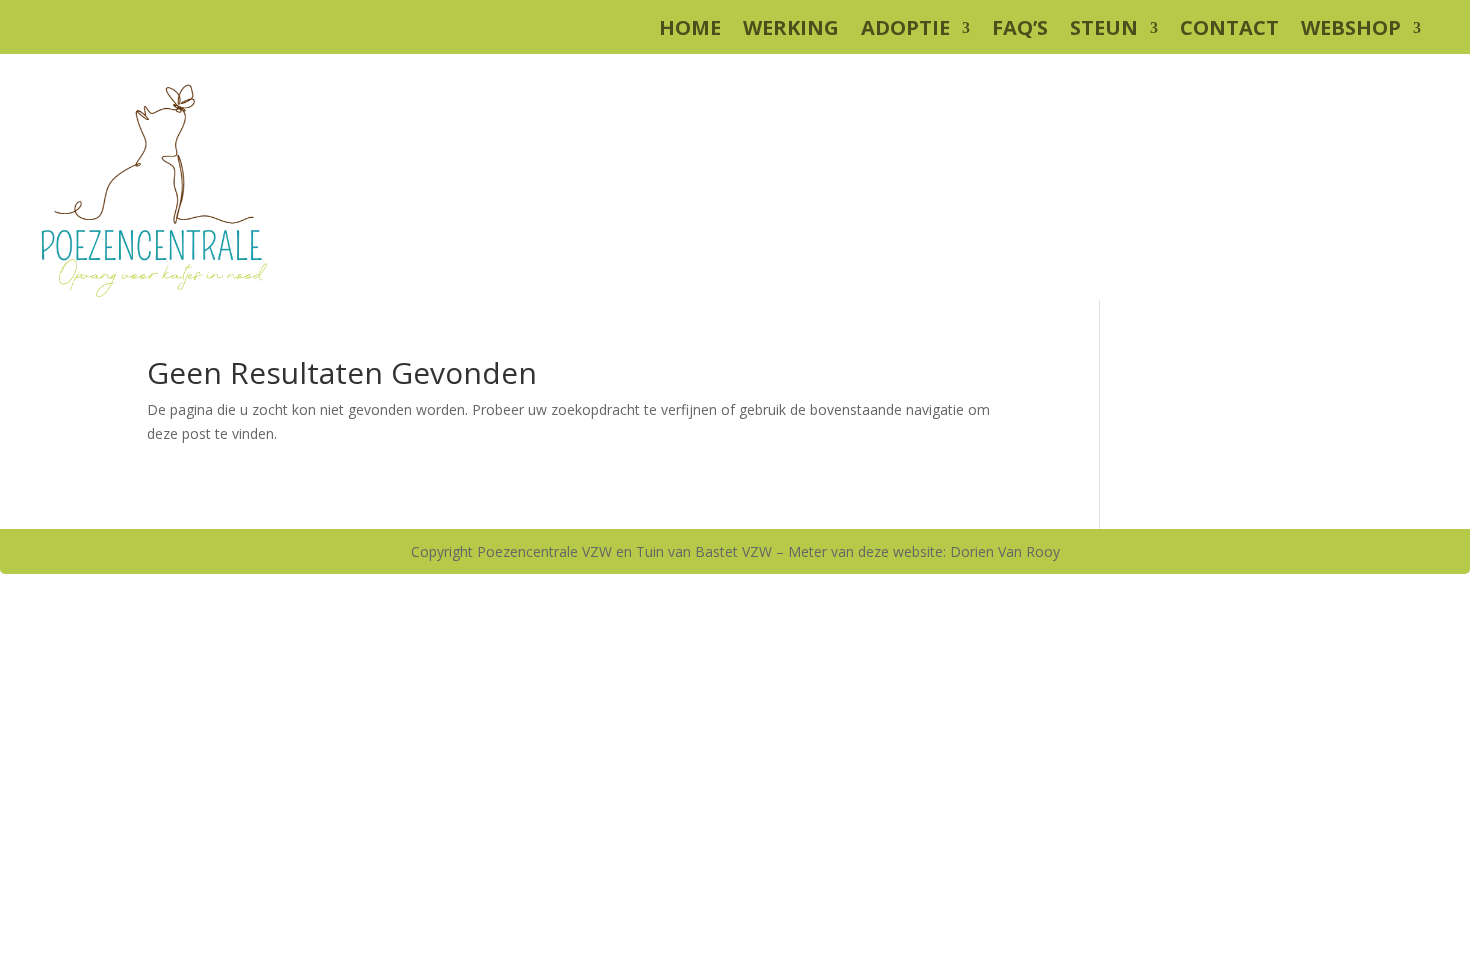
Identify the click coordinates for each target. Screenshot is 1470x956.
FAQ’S (1020, 31)
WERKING (791, 31)
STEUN (1104, 31)
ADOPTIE (905, 31)
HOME (690, 31)
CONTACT (1229, 31)
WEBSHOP (1351, 31)
